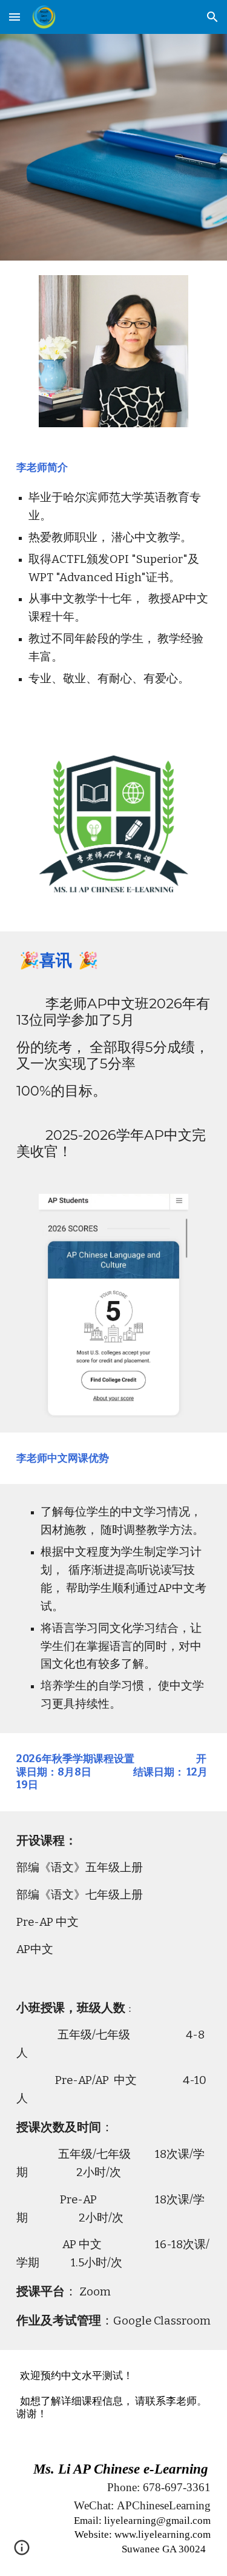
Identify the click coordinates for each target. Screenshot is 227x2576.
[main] (114, 580)
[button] (15, 17)
